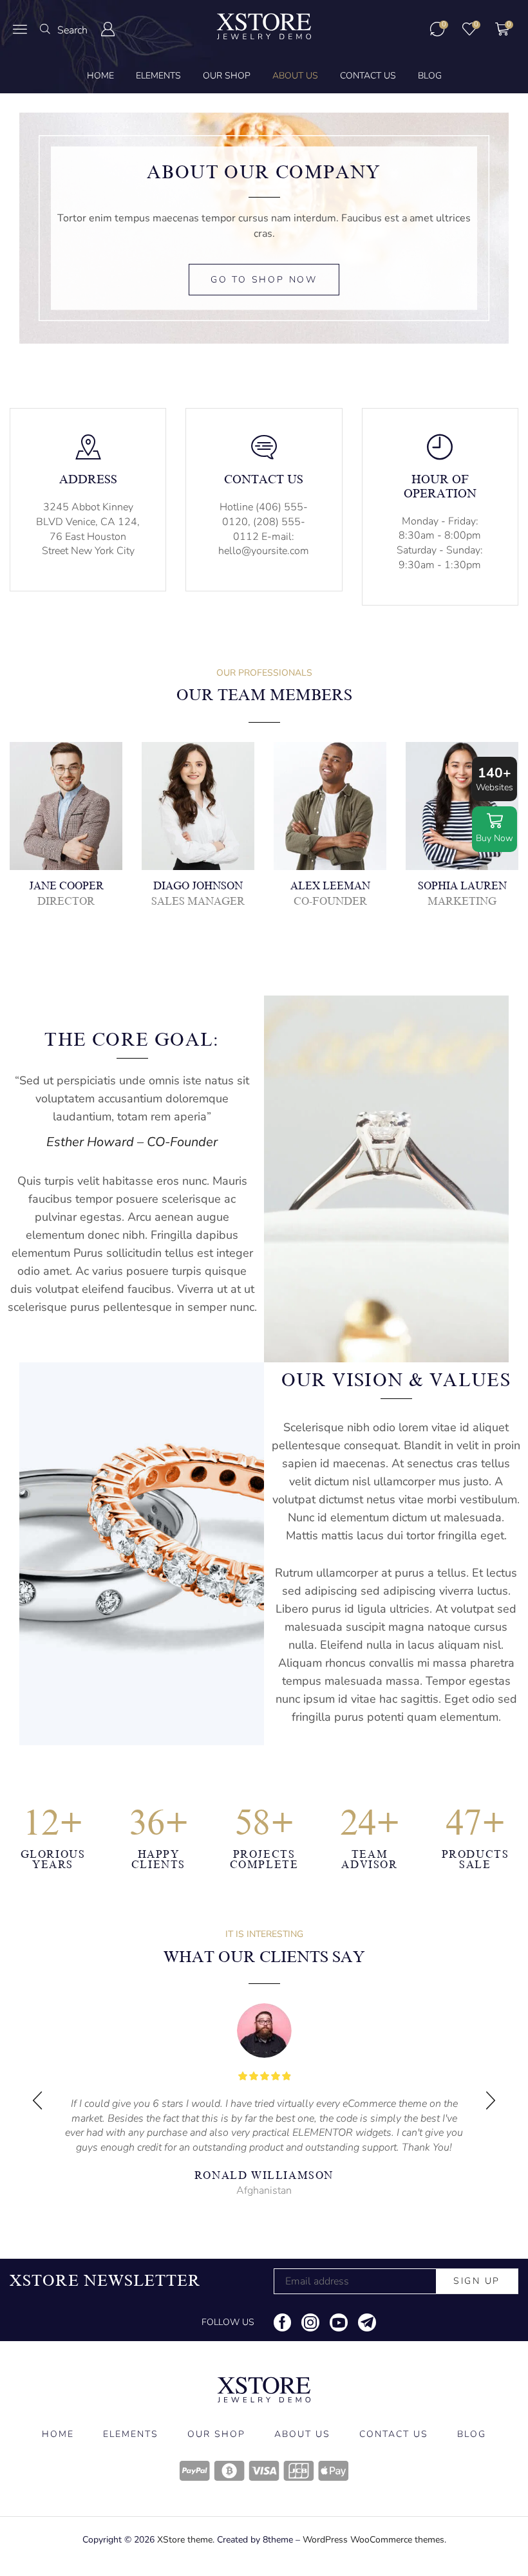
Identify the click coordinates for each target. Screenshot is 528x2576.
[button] (20, 29)
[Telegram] (367, 2322)
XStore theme (185, 2540)
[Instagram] (81, 809)
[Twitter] (50, 809)
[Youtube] (339, 2322)
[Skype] (112, 809)
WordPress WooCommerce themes (373, 2540)
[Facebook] (19, 809)
